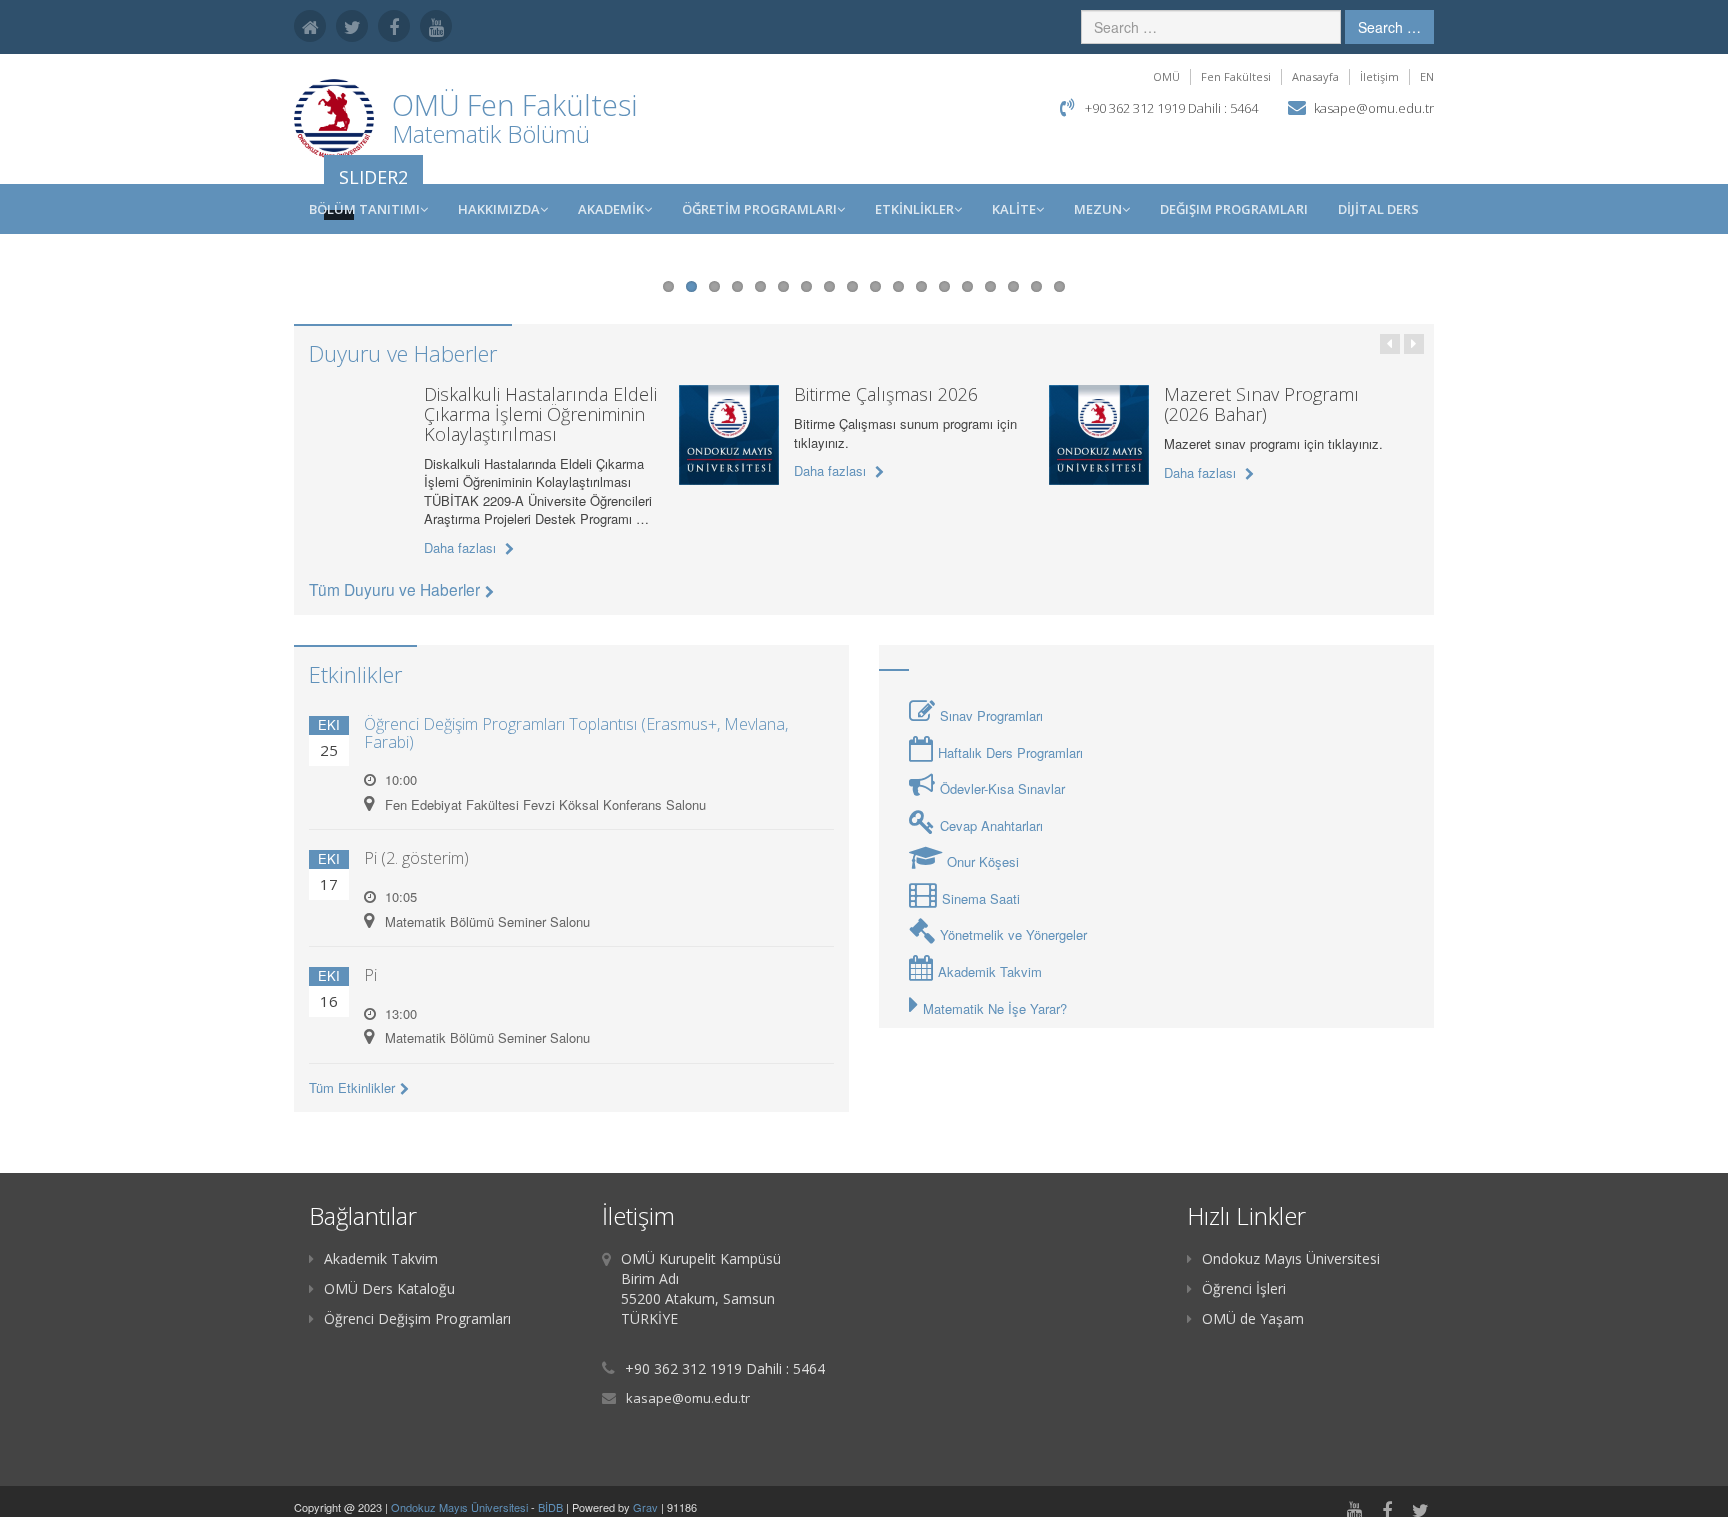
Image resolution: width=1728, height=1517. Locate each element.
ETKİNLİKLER (914, 209)
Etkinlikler (355, 674)
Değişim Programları (1234, 209)
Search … (1389, 27)
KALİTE (1014, 209)
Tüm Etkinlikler (352, 1088)
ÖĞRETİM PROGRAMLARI (759, 209)
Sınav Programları (991, 715)
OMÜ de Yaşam (1253, 1318)
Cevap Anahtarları (991, 825)
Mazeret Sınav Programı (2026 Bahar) (1261, 404)
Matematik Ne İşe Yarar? (995, 1008)
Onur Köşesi (983, 861)
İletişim (1379, 76)
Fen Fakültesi (1236, 76)
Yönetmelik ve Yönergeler (1013, 934)
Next (1455, 259)
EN (1427, 76)
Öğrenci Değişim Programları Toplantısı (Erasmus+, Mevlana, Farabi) (576, 733)
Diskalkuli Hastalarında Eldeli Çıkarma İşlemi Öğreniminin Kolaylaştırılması (540, 414)
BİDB (552, 1507)
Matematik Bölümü (491, 133)
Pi (370, 975)
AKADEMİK (611, 209)
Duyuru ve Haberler (403, 353)
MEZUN (1098, 209)
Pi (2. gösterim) (416, 858)
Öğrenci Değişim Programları (417, 1318)
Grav (645, 1507)
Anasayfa (1315, 76)
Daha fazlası (462, 548)
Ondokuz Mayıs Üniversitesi (1291, 1258)
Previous (273, 259)
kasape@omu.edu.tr (1374, 108)
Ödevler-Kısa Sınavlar (1002, 788)
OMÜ (1166, 76)
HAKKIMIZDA (499, 209)
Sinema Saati (981, 898)
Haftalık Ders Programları (1010, 752)
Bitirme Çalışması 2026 (886, 394)
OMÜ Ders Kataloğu (389, 1288)
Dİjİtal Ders (1378, 209)
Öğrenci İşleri (1244, 1288)
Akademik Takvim (990, 971)
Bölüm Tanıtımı (364, 209)
